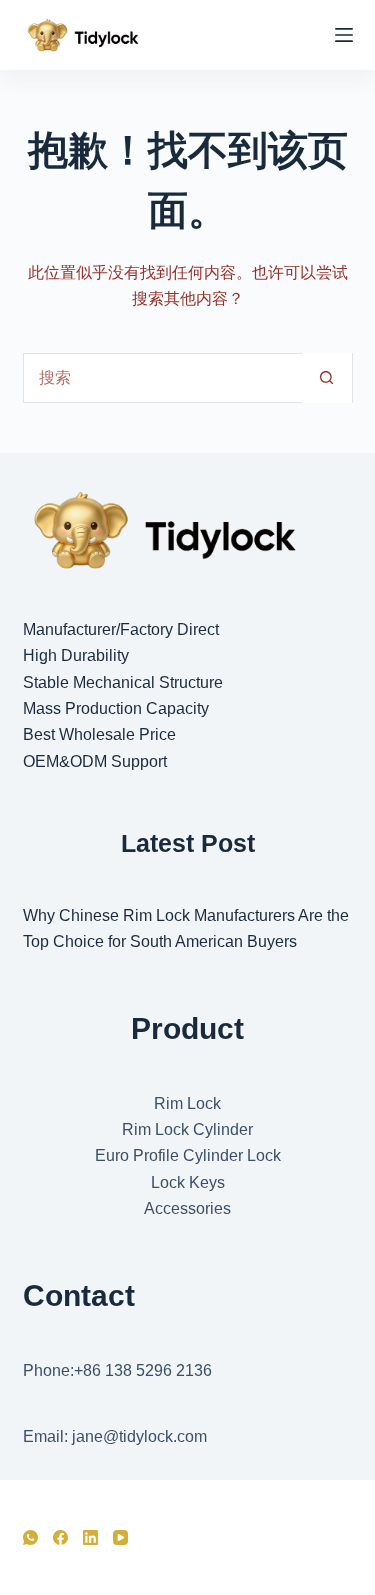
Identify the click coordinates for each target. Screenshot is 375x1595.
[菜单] (344, 35)
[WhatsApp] (30, 1537)
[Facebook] (60, 1537)
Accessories (187, 1208)
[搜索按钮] (327, 378)
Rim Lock (187, 1103)
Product (187, 1028)
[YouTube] (120, 1537)
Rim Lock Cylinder (187, 1129)
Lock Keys (188, 1182)
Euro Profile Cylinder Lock (188, 1155)
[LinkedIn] (90, 1537)
